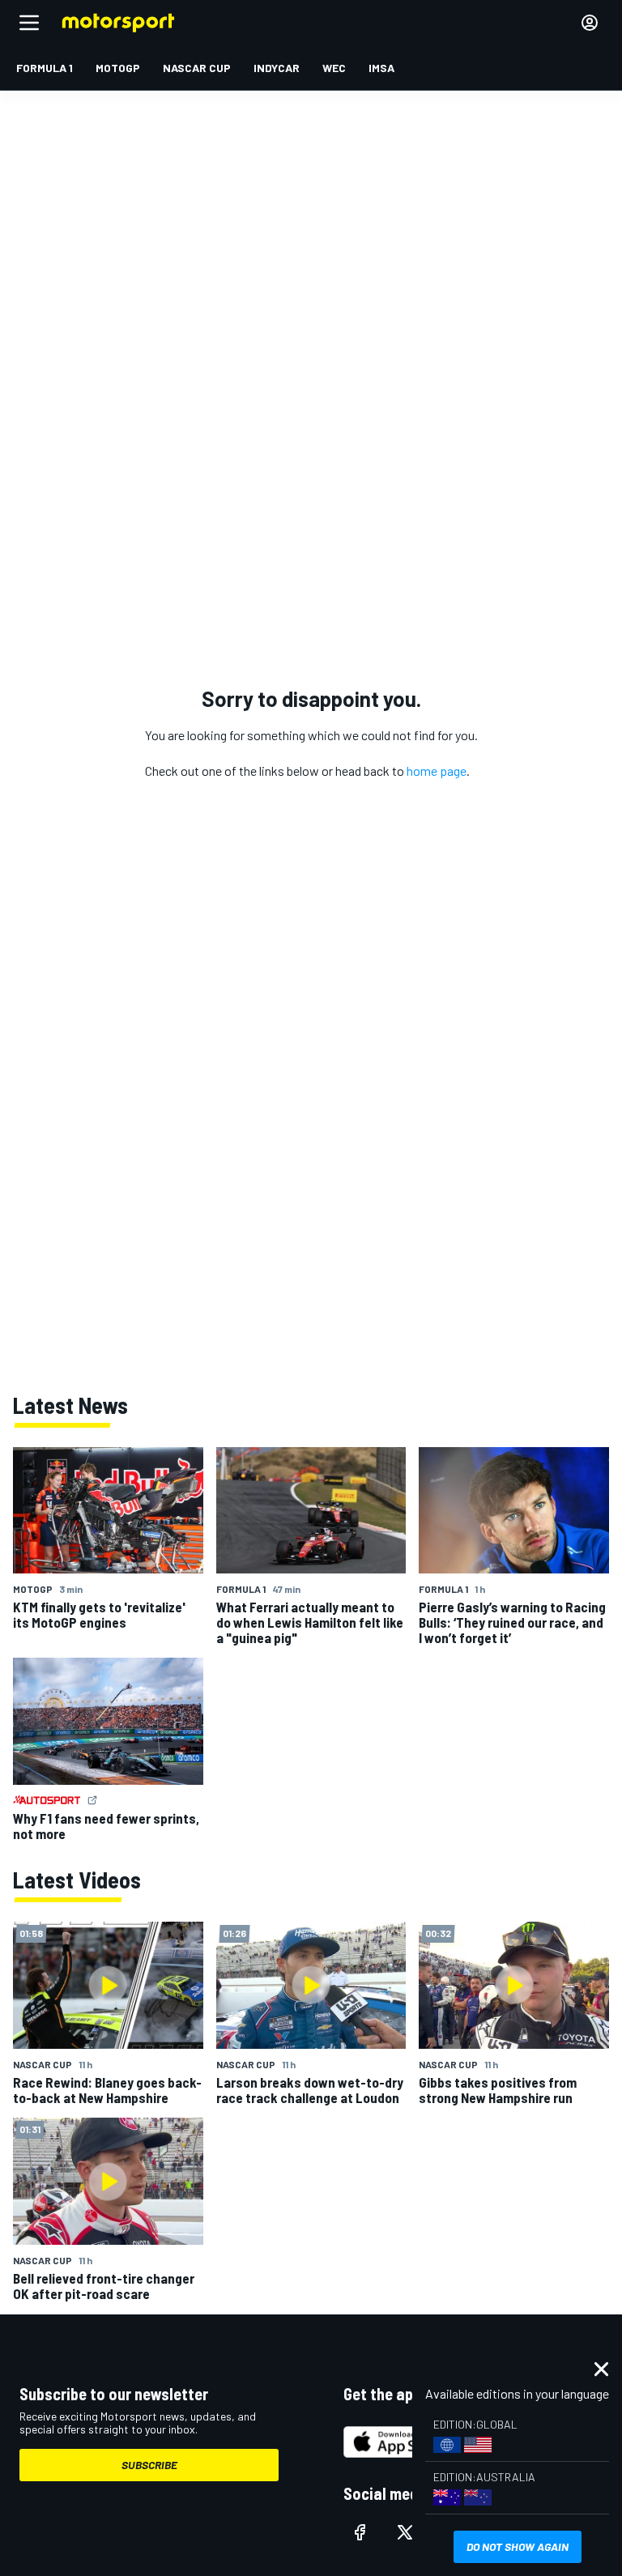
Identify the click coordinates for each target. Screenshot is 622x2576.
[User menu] (590, 23)
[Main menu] (29, 23)
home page (437, 771)
